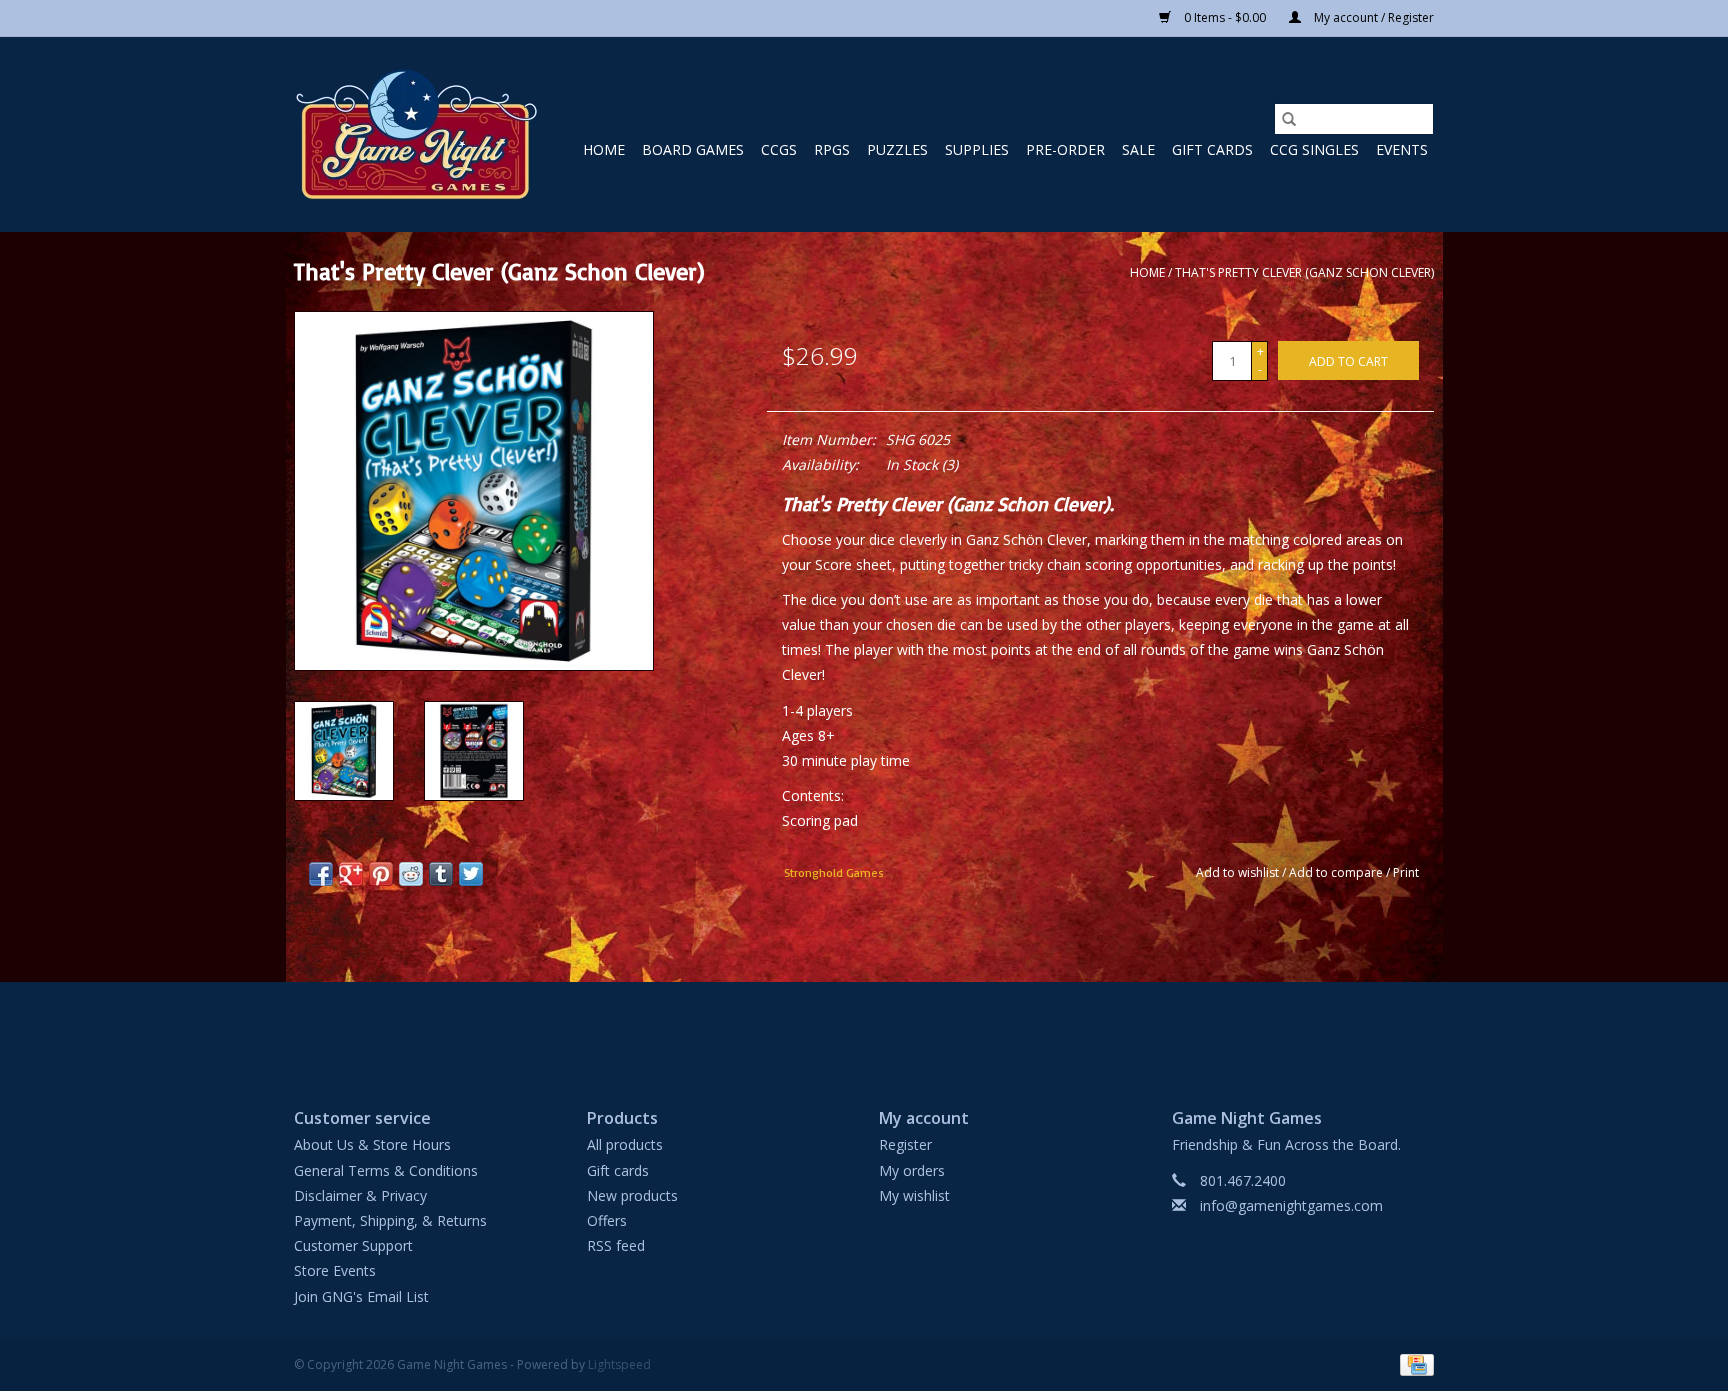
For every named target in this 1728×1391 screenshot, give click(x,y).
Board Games (693, 149)
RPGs (832, 149)
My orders (912, 1170)
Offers (607, 1220)
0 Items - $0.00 (1225, 17)
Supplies (977, 149)
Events (1402, 149)
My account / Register (1372, 17)
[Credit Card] (1413, 1363)
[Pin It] (381, 874)
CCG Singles (1314, 149)
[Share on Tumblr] (441, 874)
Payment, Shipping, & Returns (390, 1220)
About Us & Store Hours (372, 1144)
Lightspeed (619, 1364)
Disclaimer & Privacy (360, 1195)
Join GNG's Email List (361, 1296)
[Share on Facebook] (321, 874)
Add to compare (1337, 872)
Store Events (335, 1270)
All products (625, 1144)
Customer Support (353, 1245)
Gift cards (1212, 149)
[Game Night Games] (416, 134)
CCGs (779, 149)
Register (905, 1144)
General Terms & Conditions (386, 1170)
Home (604, 149)
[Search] (1289, 119)
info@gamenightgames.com (1291, 1205)
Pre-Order (1065, 149)
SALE (1138, 149)
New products (632, 1195)
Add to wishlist (1239, 872)
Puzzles (897, 149)
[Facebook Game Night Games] (864, 1028)
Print (1406, 872)
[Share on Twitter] (471, 874)
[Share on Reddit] (411, 874)
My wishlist (914, 1195)
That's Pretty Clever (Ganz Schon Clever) (1304, 272)
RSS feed (616, 1245)
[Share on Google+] (351, 874)
